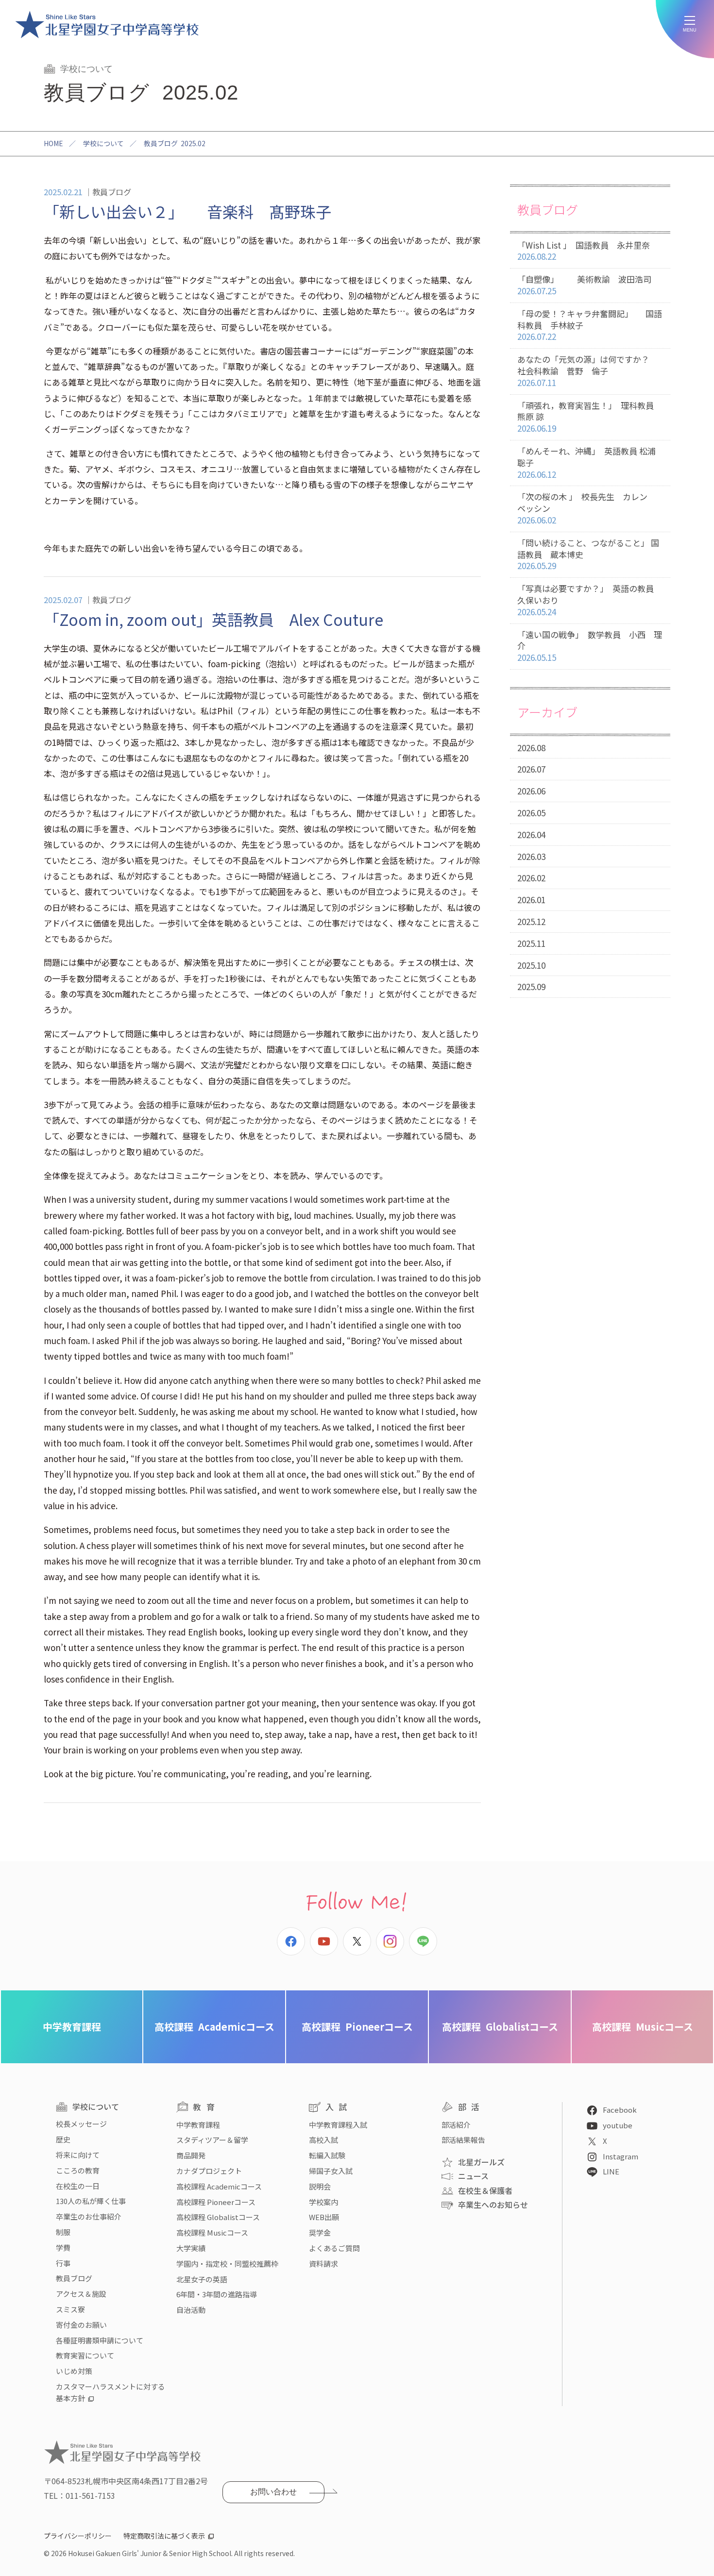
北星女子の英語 (202, 2279)
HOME (53, 143)
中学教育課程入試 (338, 2125)
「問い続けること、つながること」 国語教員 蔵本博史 (588, 554)
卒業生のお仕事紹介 (89, 2216)
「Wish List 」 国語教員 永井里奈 (584, 251)
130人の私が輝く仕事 (91, 2201)
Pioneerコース (357, 2027)
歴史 (63, 2139)
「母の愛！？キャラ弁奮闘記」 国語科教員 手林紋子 (590, 325)
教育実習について (85, 2355)
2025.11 (531, 943)
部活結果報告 (463, 2140)
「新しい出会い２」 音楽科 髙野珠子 (187, 211)
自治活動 (191, 2310)
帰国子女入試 (331, 2171)
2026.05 (531, 813)
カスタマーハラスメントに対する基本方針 (110, 2392)
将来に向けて (78, 2155)
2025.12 (531, 921)
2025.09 (531, 986)
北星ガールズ (481, 2162)
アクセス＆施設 (81, 2294)
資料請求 (323, 2264)
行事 (63, 2263)
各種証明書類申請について (100, 2340)
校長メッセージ (81, 2124)
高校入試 (323, 2140)
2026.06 (531, 791)
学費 (63, 2248)
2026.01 (531, 900)
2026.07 (531, 769)
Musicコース (643, 2027)
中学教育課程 (72, 2027)
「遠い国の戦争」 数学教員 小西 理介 (590, 646)
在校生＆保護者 (485, 2190)
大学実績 (191, 2248)
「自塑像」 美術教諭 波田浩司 (584, 285)
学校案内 (323, 2202)
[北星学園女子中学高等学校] (107, 24)
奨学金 (320, 2232)
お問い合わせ (273, 2492)
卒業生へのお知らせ (493, 2205)
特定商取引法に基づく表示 (164, 2536)
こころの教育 (78, 2170)
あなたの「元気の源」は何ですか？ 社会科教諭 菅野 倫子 (592, 371)
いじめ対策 (74, 2371)
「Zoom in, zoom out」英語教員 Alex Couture (213, 619)
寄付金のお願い (81, 2325)
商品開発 (191, 2155)
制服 (63, 2232)
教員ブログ (74, 2278)
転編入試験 (327, 2155)
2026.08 (531, 748)
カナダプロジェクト (209, 2171)
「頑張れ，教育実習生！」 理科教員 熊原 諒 (590, 417)
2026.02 (531, 878)
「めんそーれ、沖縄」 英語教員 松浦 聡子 (591, 463)
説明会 (320, 2186)
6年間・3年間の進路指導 (217, 2294)
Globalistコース (500, 2027)
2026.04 (531, 834)
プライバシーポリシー (78, 2536)
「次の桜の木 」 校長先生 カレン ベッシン (586, 508)
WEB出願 (324, 2217)
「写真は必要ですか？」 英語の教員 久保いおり (590, 600)
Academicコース (214, 2027)
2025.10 (531, 965)
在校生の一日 (78, 2186)
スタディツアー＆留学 (212, 2140)
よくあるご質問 (334, 2248)
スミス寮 (70, 2309)
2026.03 (531, 856)
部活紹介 (456, 2125)
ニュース (473, 2176)
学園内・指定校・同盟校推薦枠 (227, 2264)
